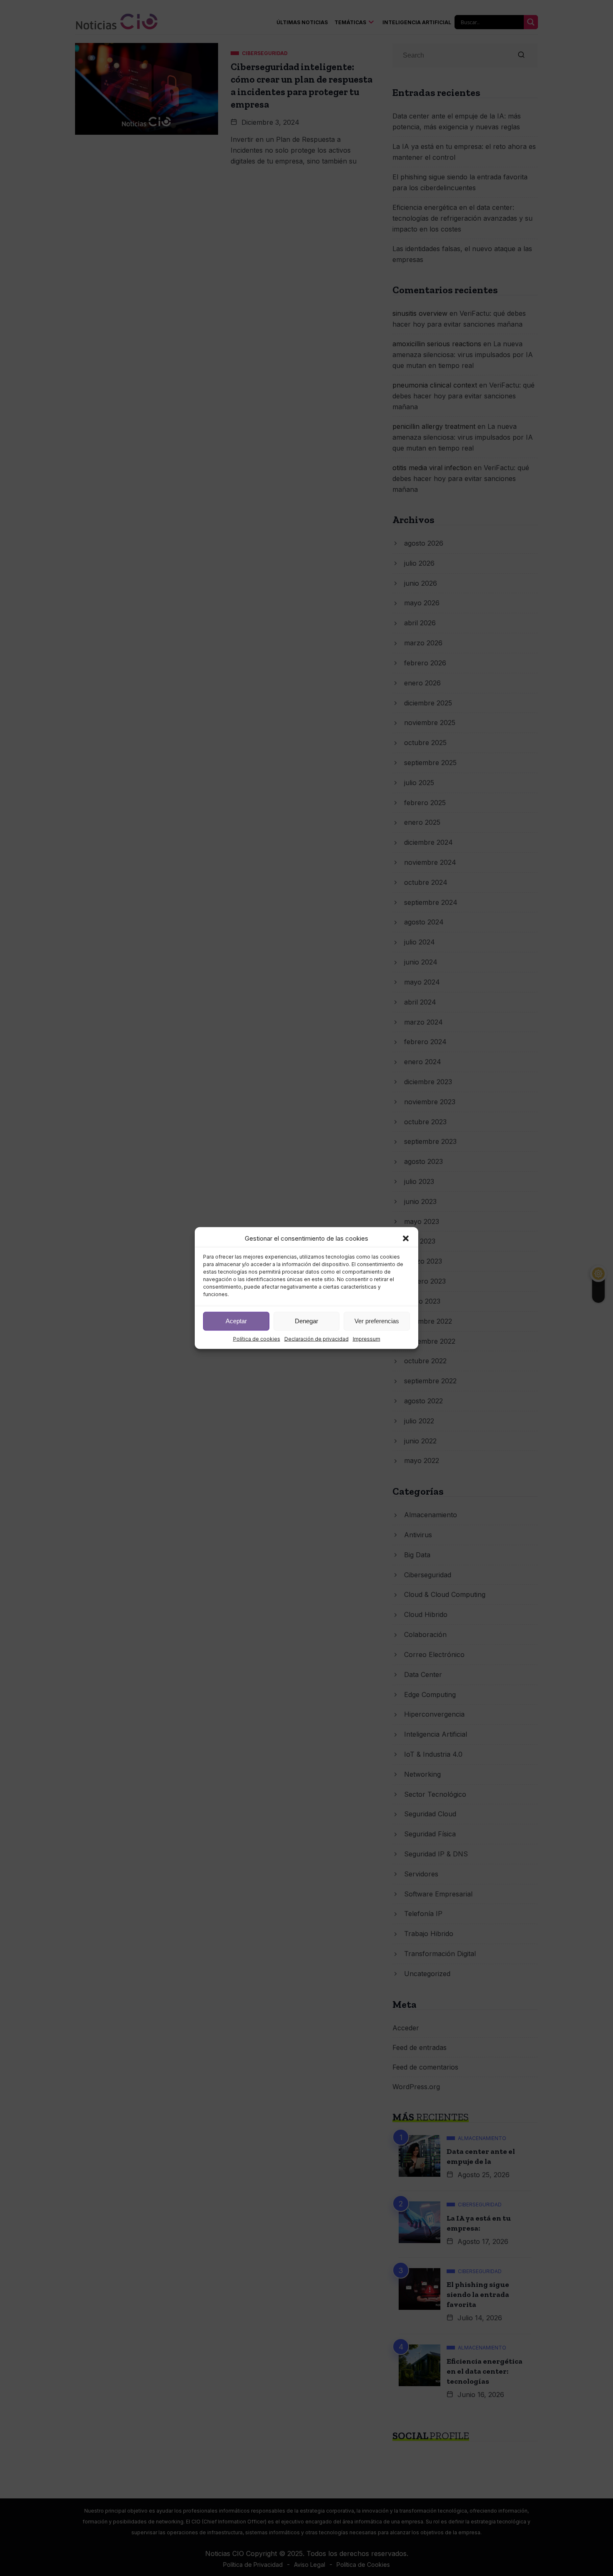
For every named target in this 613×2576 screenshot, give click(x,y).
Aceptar (236, 1321)
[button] (406, 1238)
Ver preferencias (377, 1321)
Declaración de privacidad (317, 1338)
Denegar (306, 1321)
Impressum (367, 1338)
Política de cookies (257, 1338)
